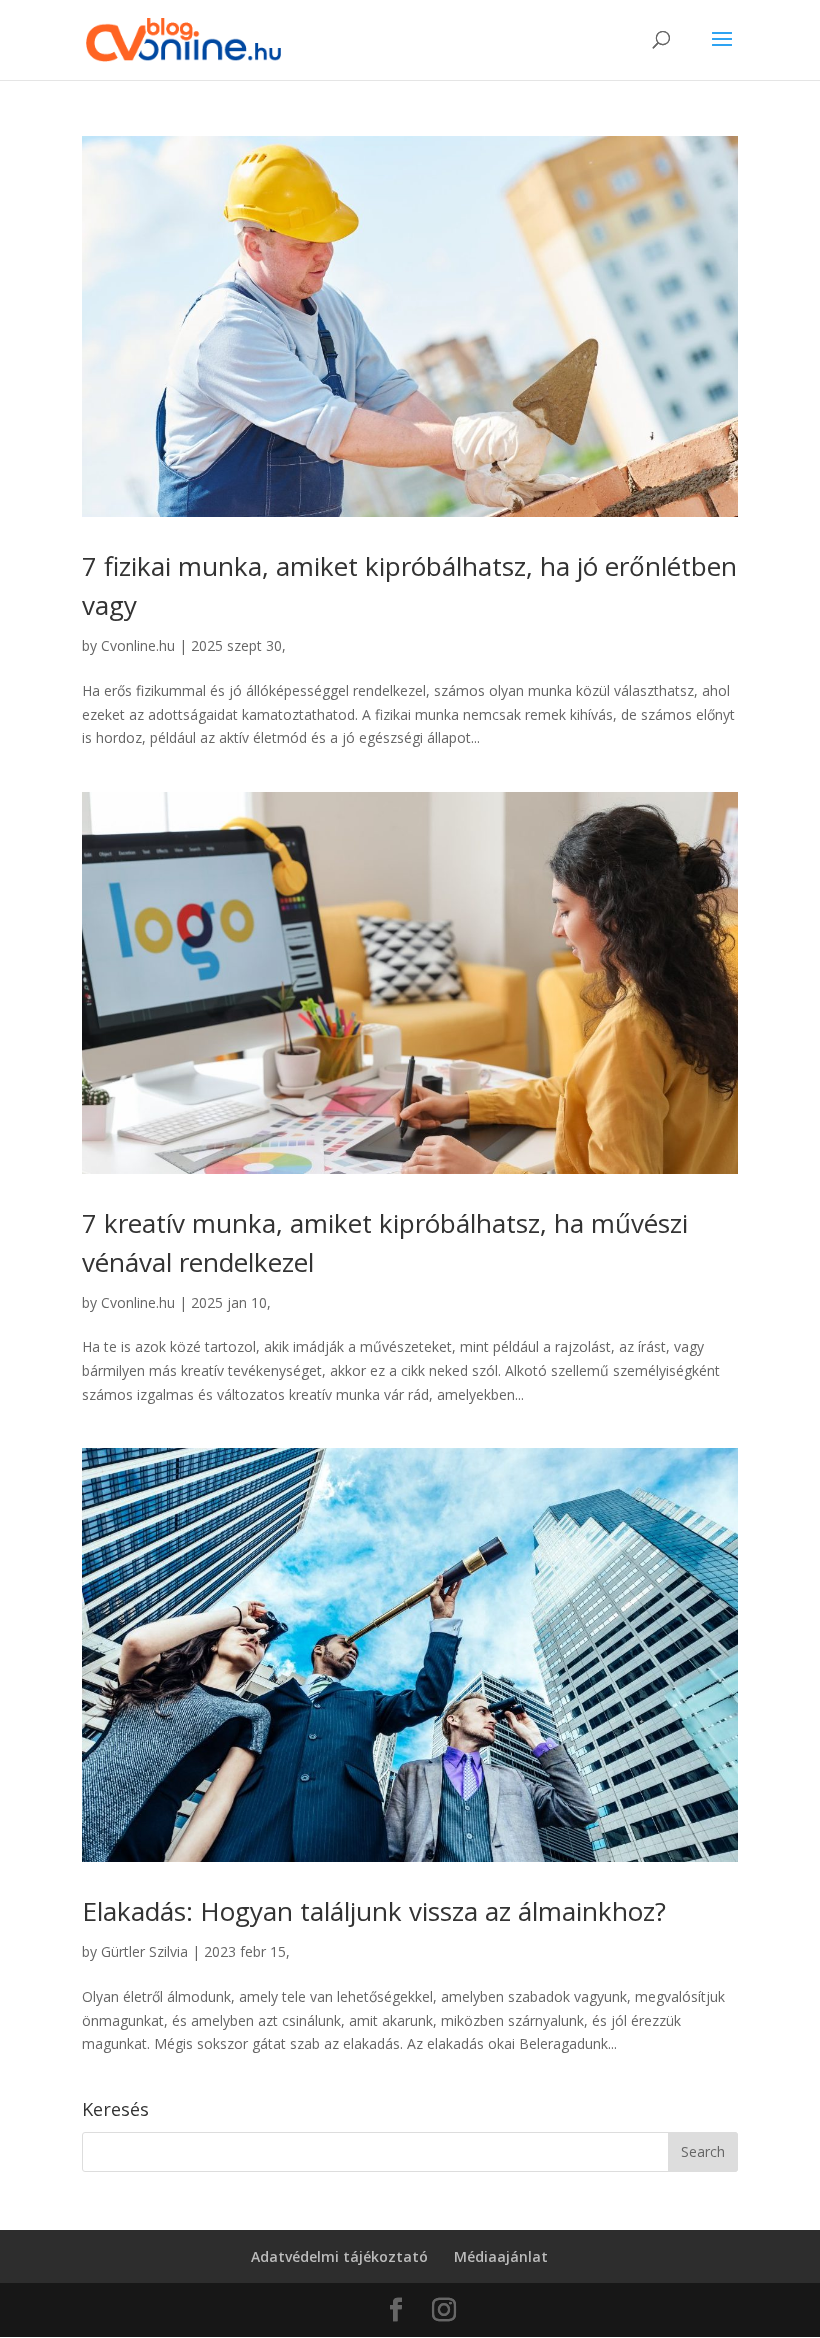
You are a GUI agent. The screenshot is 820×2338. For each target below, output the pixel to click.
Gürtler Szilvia (144, 1951)
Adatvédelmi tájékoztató (339, 2256)
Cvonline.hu (138, 645)
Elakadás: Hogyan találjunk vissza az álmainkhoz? (374, 1911)
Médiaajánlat (501, 2256)
